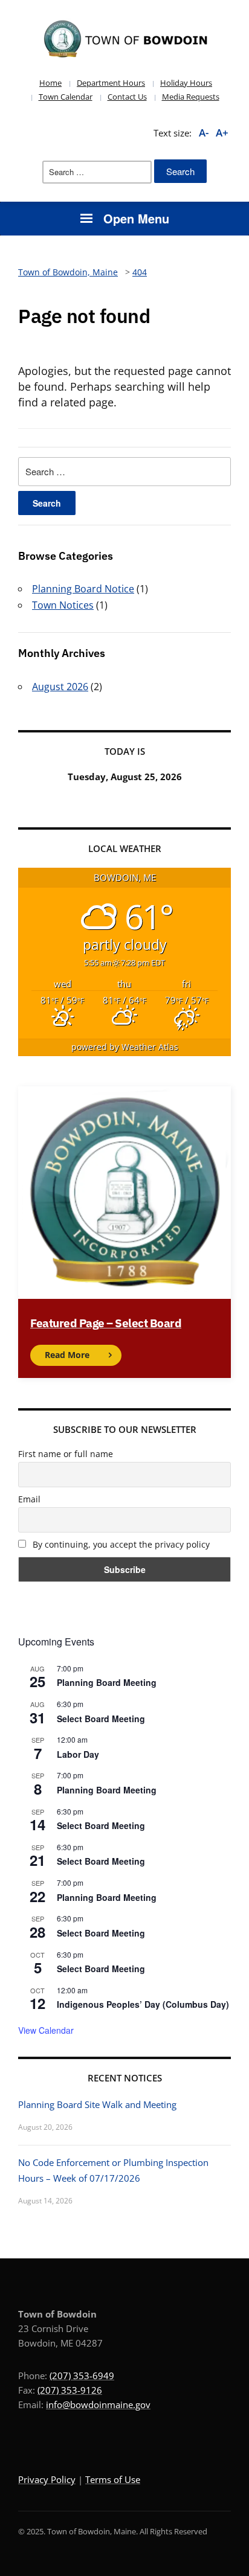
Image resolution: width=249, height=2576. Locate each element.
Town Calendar (66, 97)
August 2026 (60, 687)
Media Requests (191, 97)
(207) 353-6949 (82, 2376)
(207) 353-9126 (70, 2390)
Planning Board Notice (83, 589)
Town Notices (63, 605)
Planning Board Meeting (107, 1682)
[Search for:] (97, 172)
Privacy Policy (47, 2479)
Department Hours (111, 83)
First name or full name (66, 1454)
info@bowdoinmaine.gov (98, 2405)
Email (29, 1499)
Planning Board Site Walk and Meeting (97, 2104)
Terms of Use (113, 2479)
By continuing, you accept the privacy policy (120, 1544)
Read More (67, 1355)
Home (50, 83)
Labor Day (78, 1754)
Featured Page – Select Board (106, 1323)
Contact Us (127, 97)
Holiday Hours (186, 83)
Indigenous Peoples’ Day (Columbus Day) (143, 2004)
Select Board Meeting (101, 1719)
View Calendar (46, 2030)
